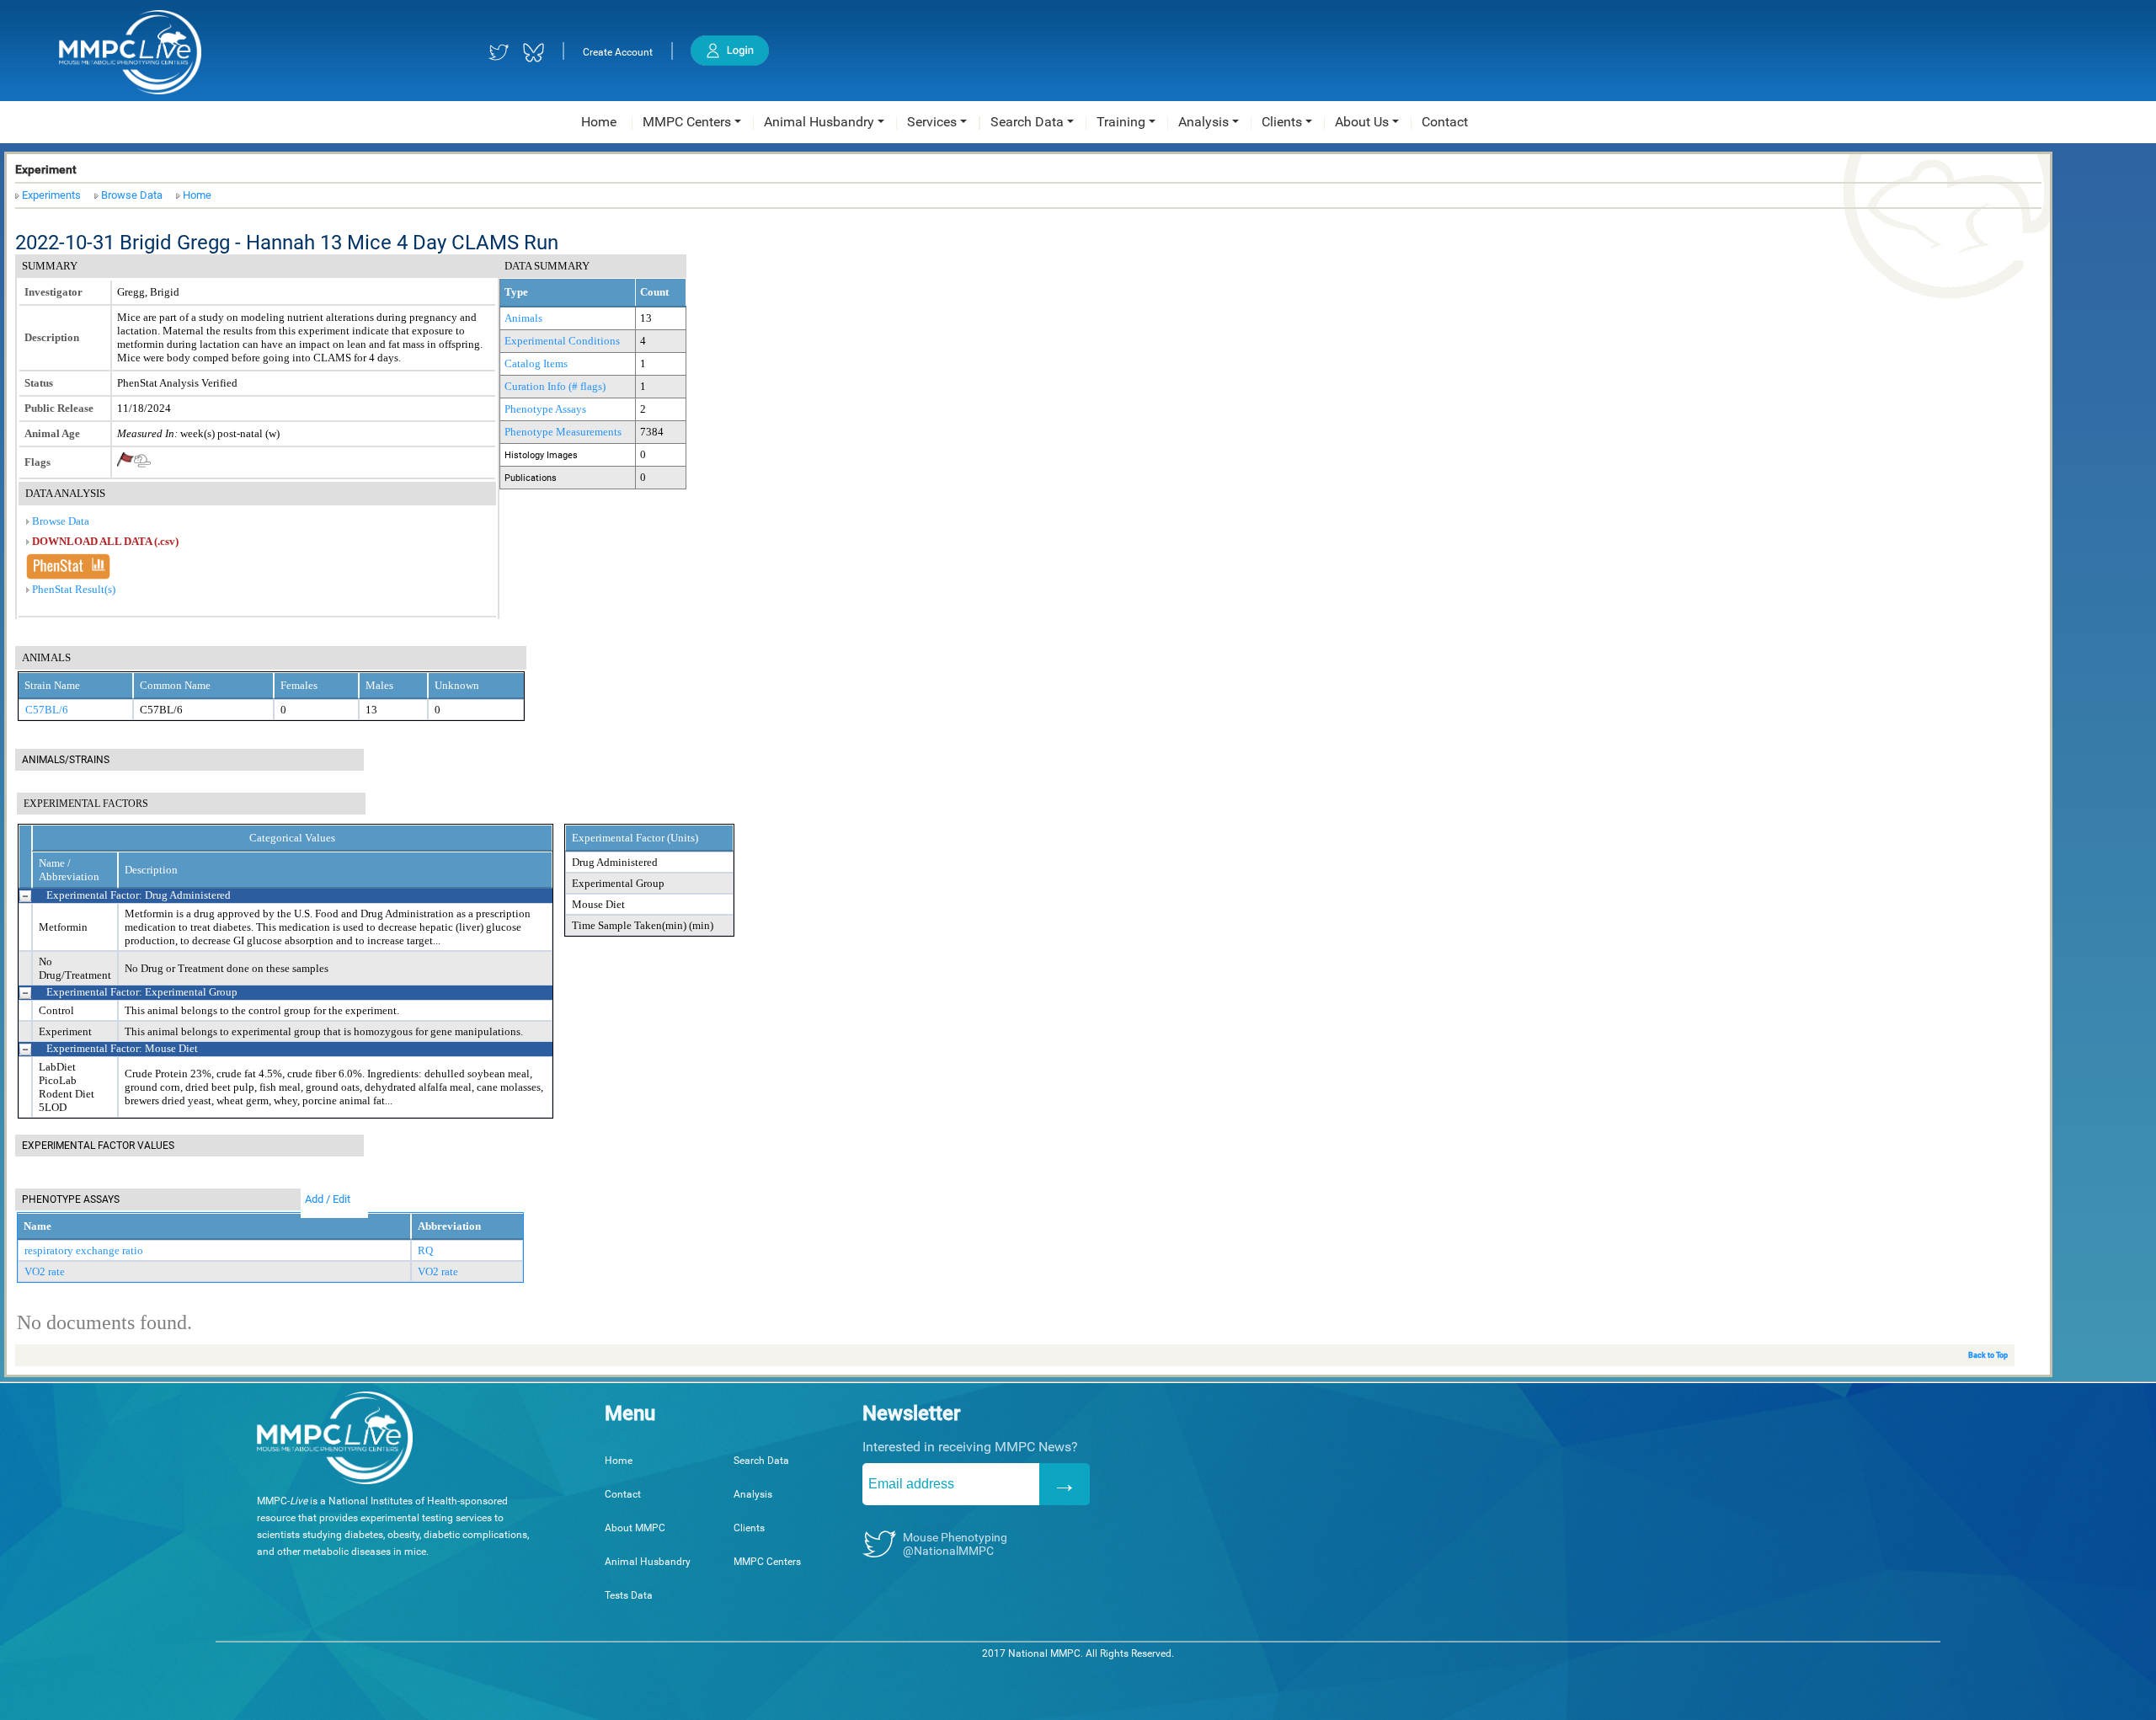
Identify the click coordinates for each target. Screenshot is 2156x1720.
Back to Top (1988, 1355)
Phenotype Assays (545, 409)
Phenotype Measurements (563, 432)
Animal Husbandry (648, 1562)
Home (197, 195)
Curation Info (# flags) (555, 386)
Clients (749, 1528)
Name (37, 1226)
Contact (623, 1494)
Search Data (761, 1461)
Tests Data (629, 1595)
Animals (523, 318)
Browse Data (132, 195)
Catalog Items (536, 363)
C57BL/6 (47, 710)
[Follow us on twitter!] (499, 53)
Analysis (753, 1494)
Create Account (618, 52)
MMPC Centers (767, 1562)
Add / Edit (328, 1199)
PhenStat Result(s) (74, 589)
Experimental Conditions (562, 341)
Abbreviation (449, 1226)
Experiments (51, 195)
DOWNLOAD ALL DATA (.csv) (105, 541)
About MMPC (635, 1528)
